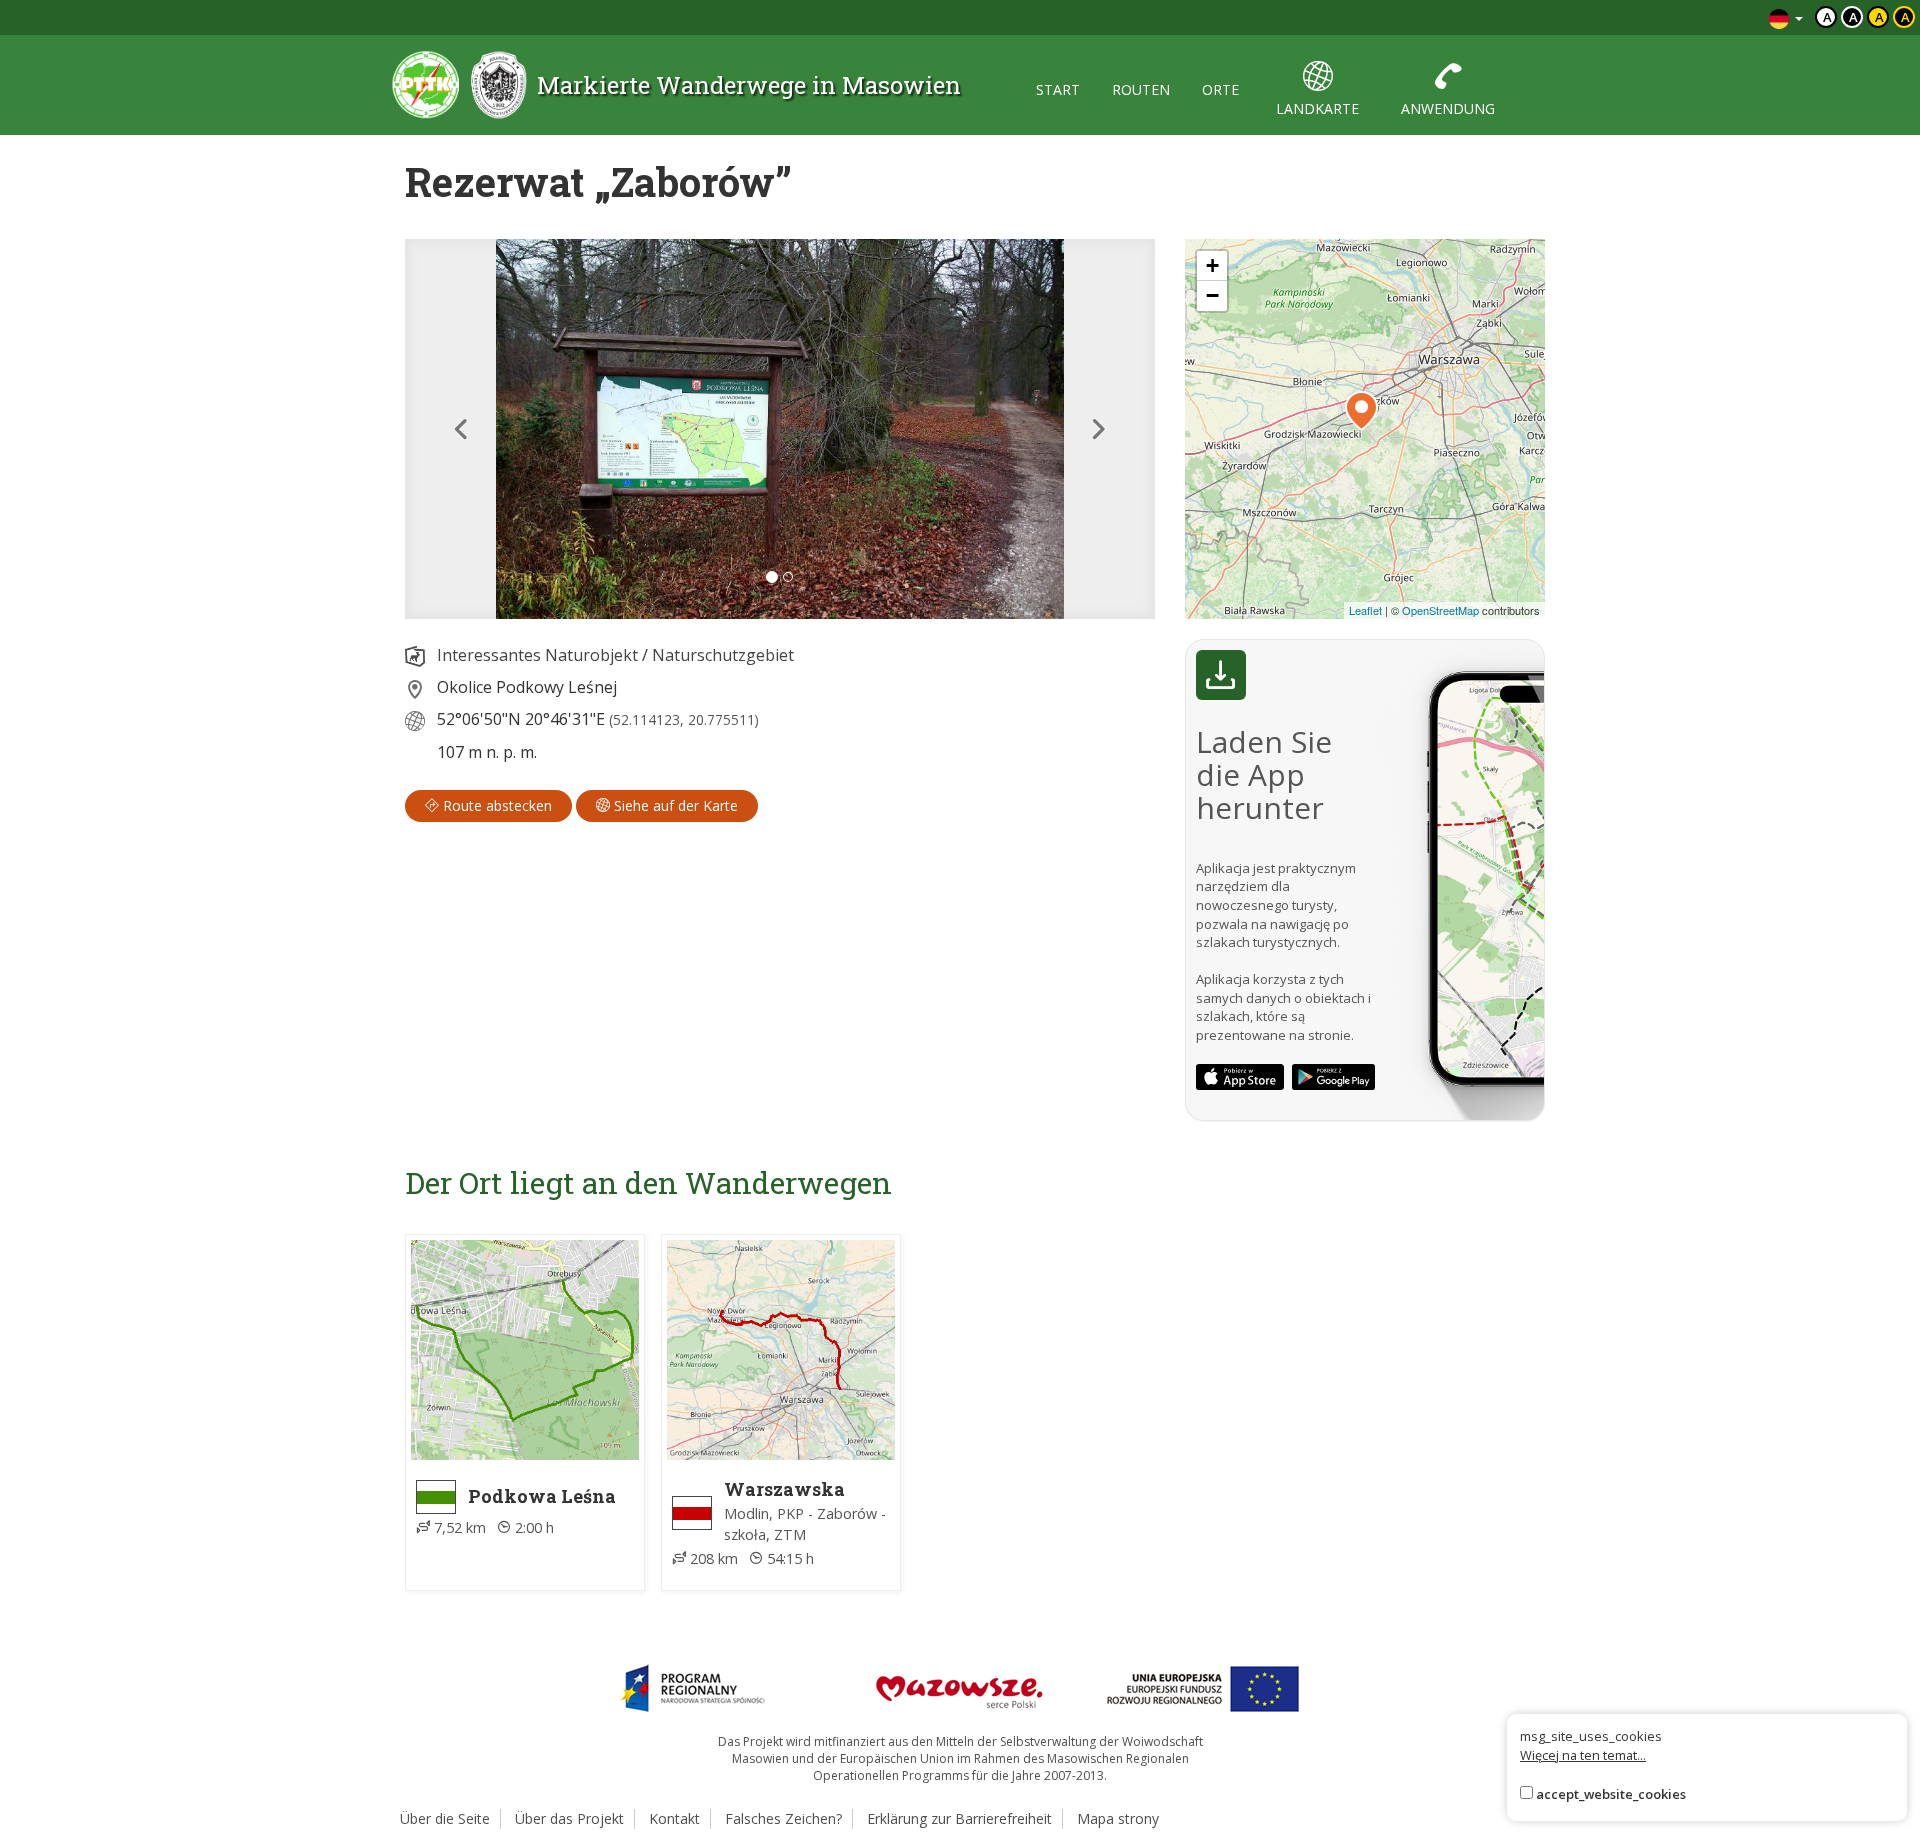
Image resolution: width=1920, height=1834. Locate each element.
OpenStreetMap (1440, 610)
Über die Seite (445, 1818)
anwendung (1448, 108)
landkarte (1317, 108)
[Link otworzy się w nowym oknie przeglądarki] (1240, 1077)
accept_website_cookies (1611, 1794)
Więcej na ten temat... (1583, 1755)
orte (1220, 89)
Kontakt (674, 1818)
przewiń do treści (1699, 17)
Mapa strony (1118, 1818)
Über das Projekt (569, 1818)
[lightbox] (780, 429)
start (1058, 89)
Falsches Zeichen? (783, 1818)
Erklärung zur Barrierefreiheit (959, 1818)
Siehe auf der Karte (674, 805)
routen (1141, 89)
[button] (461, 429)
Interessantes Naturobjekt (537, 655)
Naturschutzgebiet (723, 655)
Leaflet (1365, 610)
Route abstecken (495, 805)
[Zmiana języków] (1786, 17)
